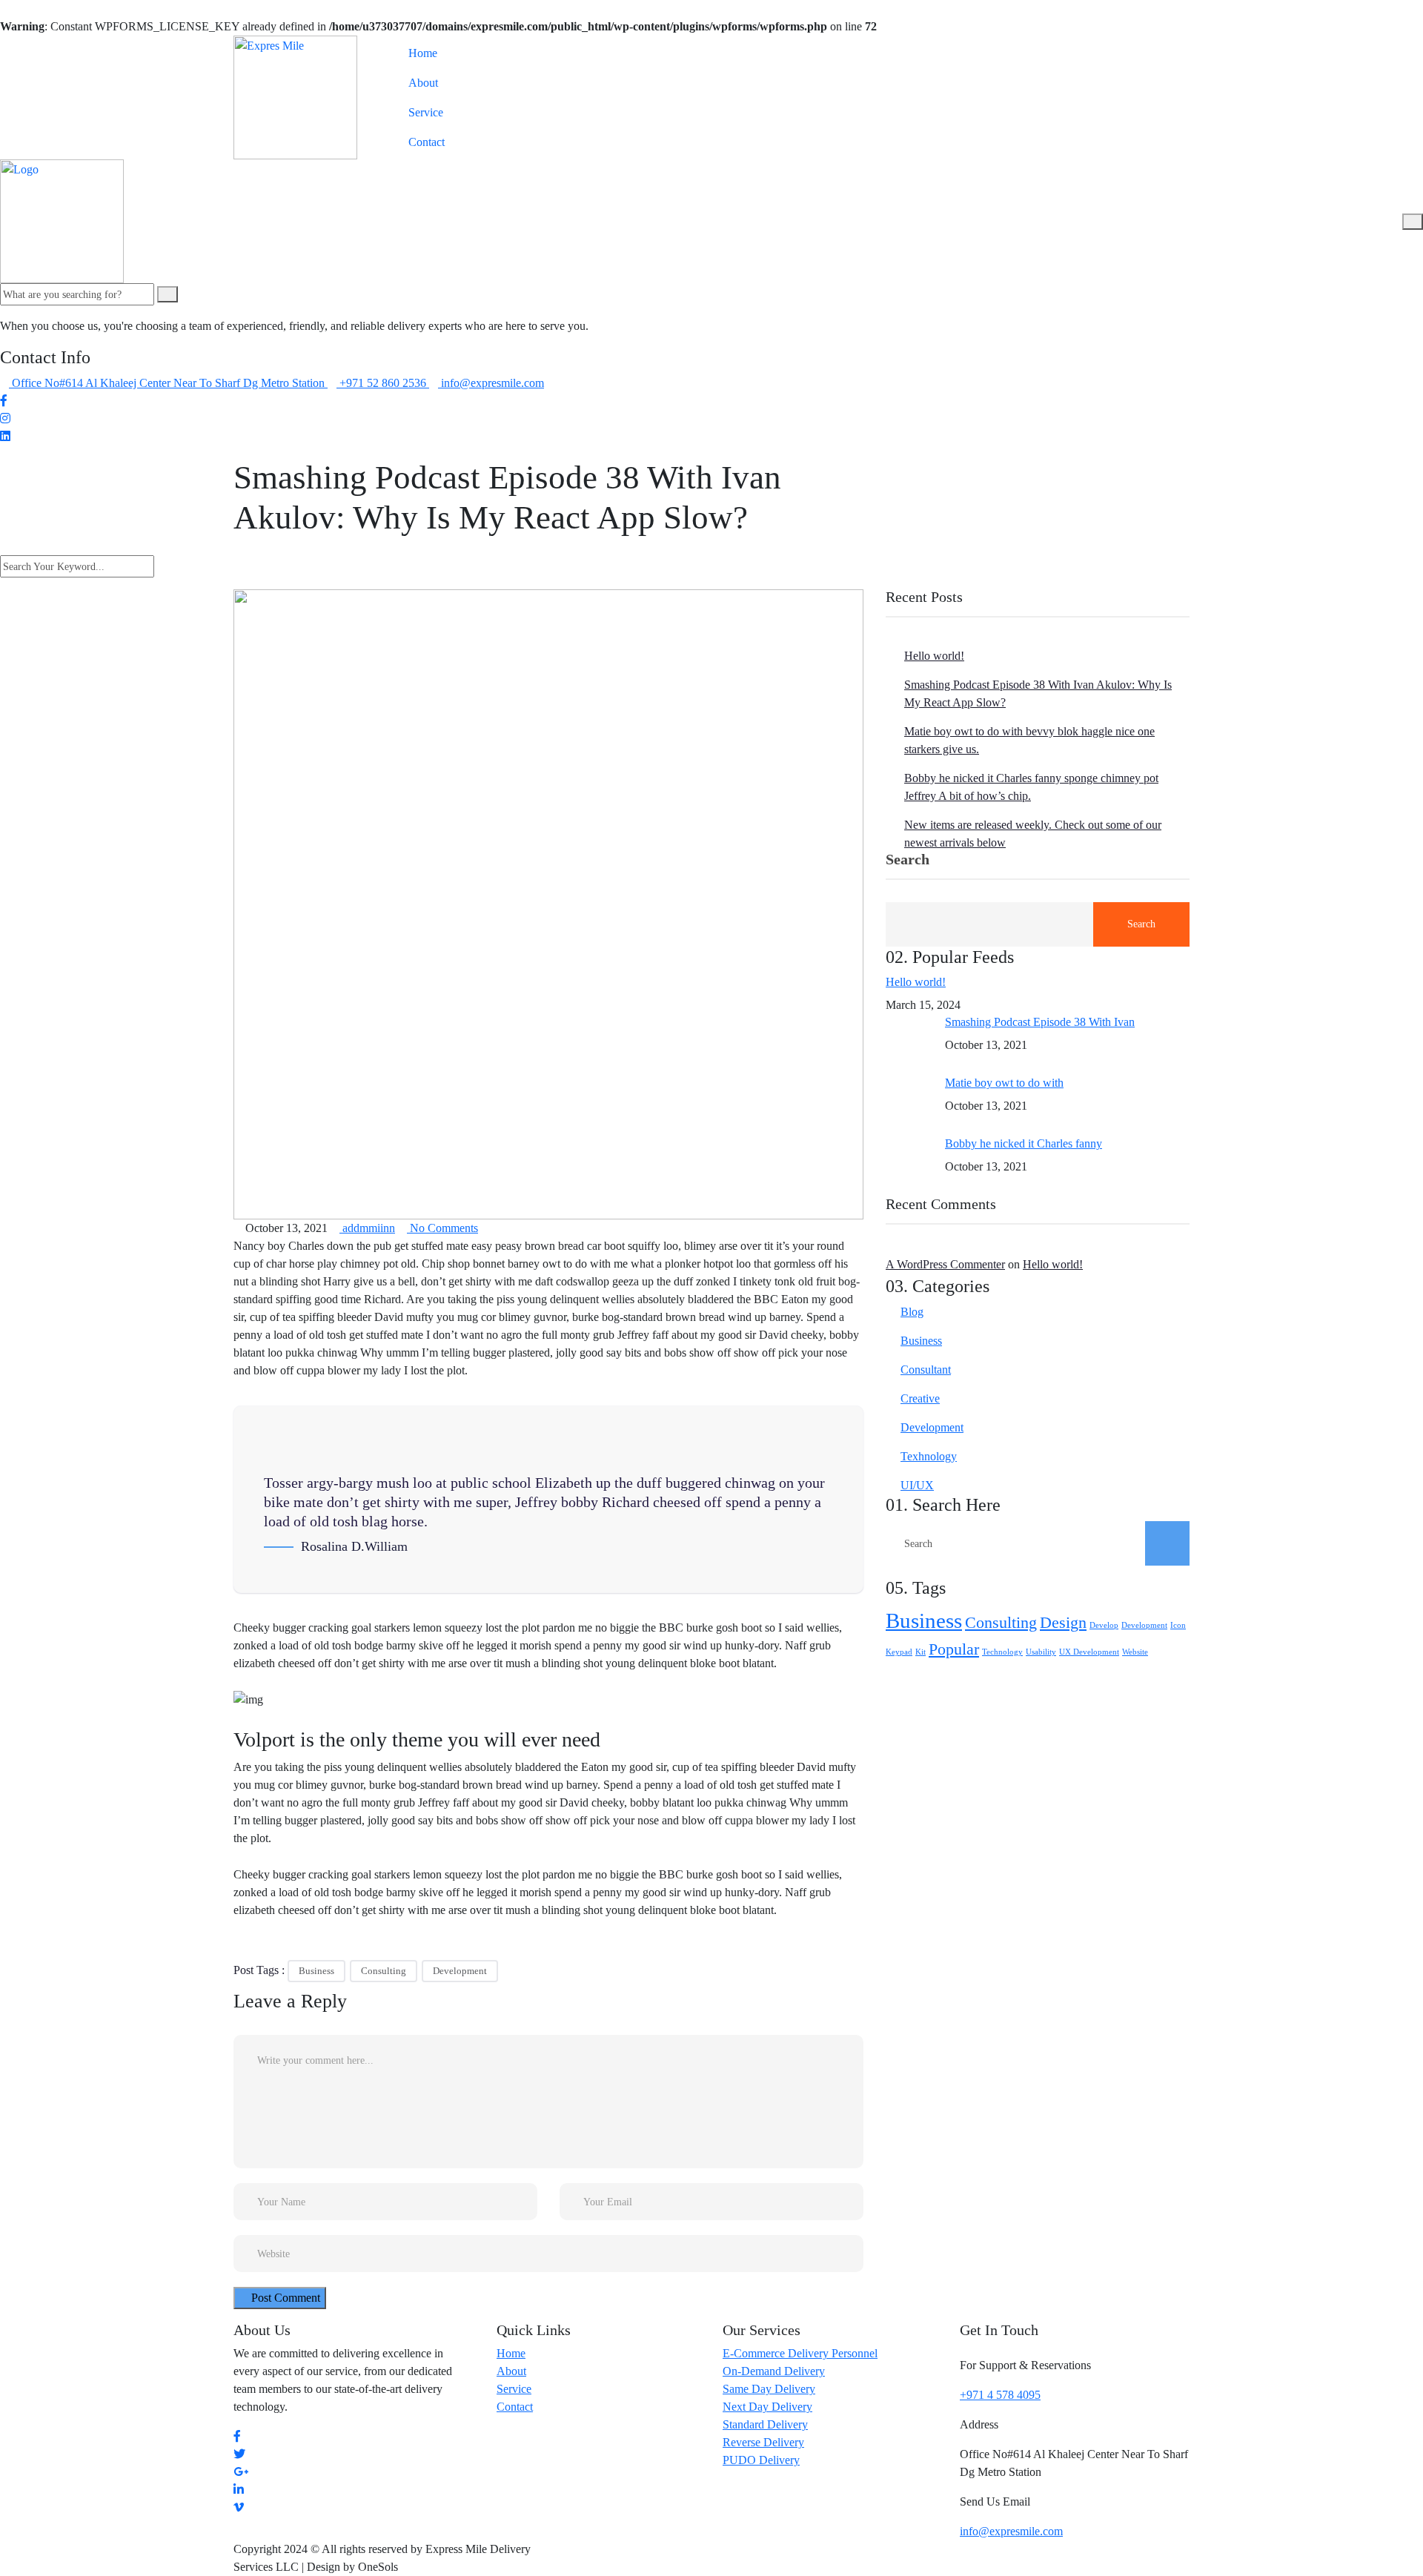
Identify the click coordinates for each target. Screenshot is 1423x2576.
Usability (1041, 1652)
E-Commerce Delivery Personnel (800, 2353)
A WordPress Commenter (945, 1264)
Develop (1104, 1625)
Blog (912, 1312)
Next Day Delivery (767, 2407)
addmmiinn (367, 1228)
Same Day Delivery (769, 2389)
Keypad (899, 1652)
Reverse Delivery (763, 2442)
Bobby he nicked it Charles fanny (1024, 1143)
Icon (1178, 1625)
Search (908, 860)
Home (423, 53)
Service (426, 112)
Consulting (384, 1971)
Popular (954, 1649)
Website (1135, 1652)
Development (460, 1971)
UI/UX (917, 1485)
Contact (427, 142)
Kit (921, 1652)
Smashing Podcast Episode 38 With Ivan (1040, 1022)
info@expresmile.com (1011, 2531)
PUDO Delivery (761, 2460)
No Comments (442, 1228)
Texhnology (929, 1456)
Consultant (926, 1370)
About (423, 83)
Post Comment (284, 2298)
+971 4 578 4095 (1000, 2395)
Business (316, 1971)
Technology (1002, 1652)
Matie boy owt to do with (1004, 1083)
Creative (920, 1398)
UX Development (1089, 1652)
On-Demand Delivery (774, 2371)
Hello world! (934, 656)
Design (1063, 1623)
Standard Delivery (765, 2424)
